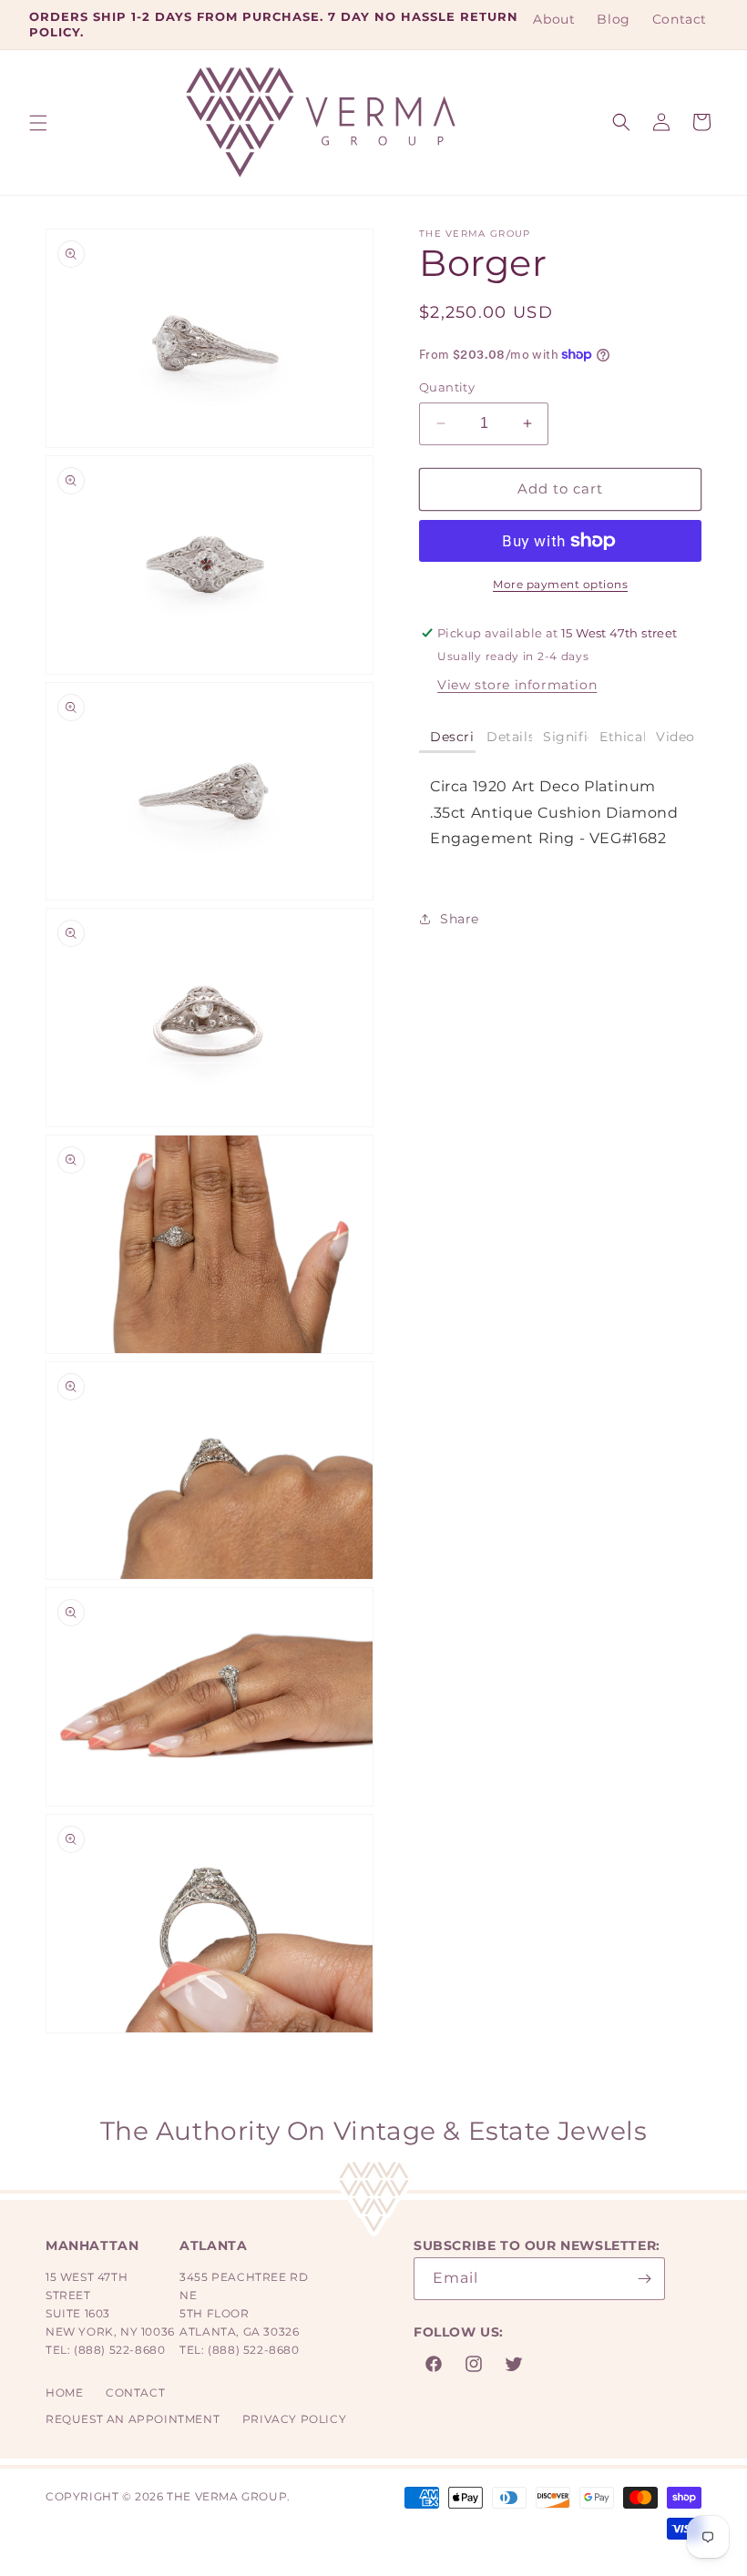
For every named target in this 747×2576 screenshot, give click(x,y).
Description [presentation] (453, 737)
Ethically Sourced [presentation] (622, 737)
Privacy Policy (294, 2419)
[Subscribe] (644, 2279)
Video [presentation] (675, 737)
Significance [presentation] (566, 737)
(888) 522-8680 (119, 2350)
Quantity (447, 387)
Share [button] (460, 919)
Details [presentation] (509, 737)
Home (64, 2393)
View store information (517, 685)
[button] (38, 123)
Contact (135, 2393)
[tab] (447, 738)
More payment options (560, 584)
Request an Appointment (133, 2419)
